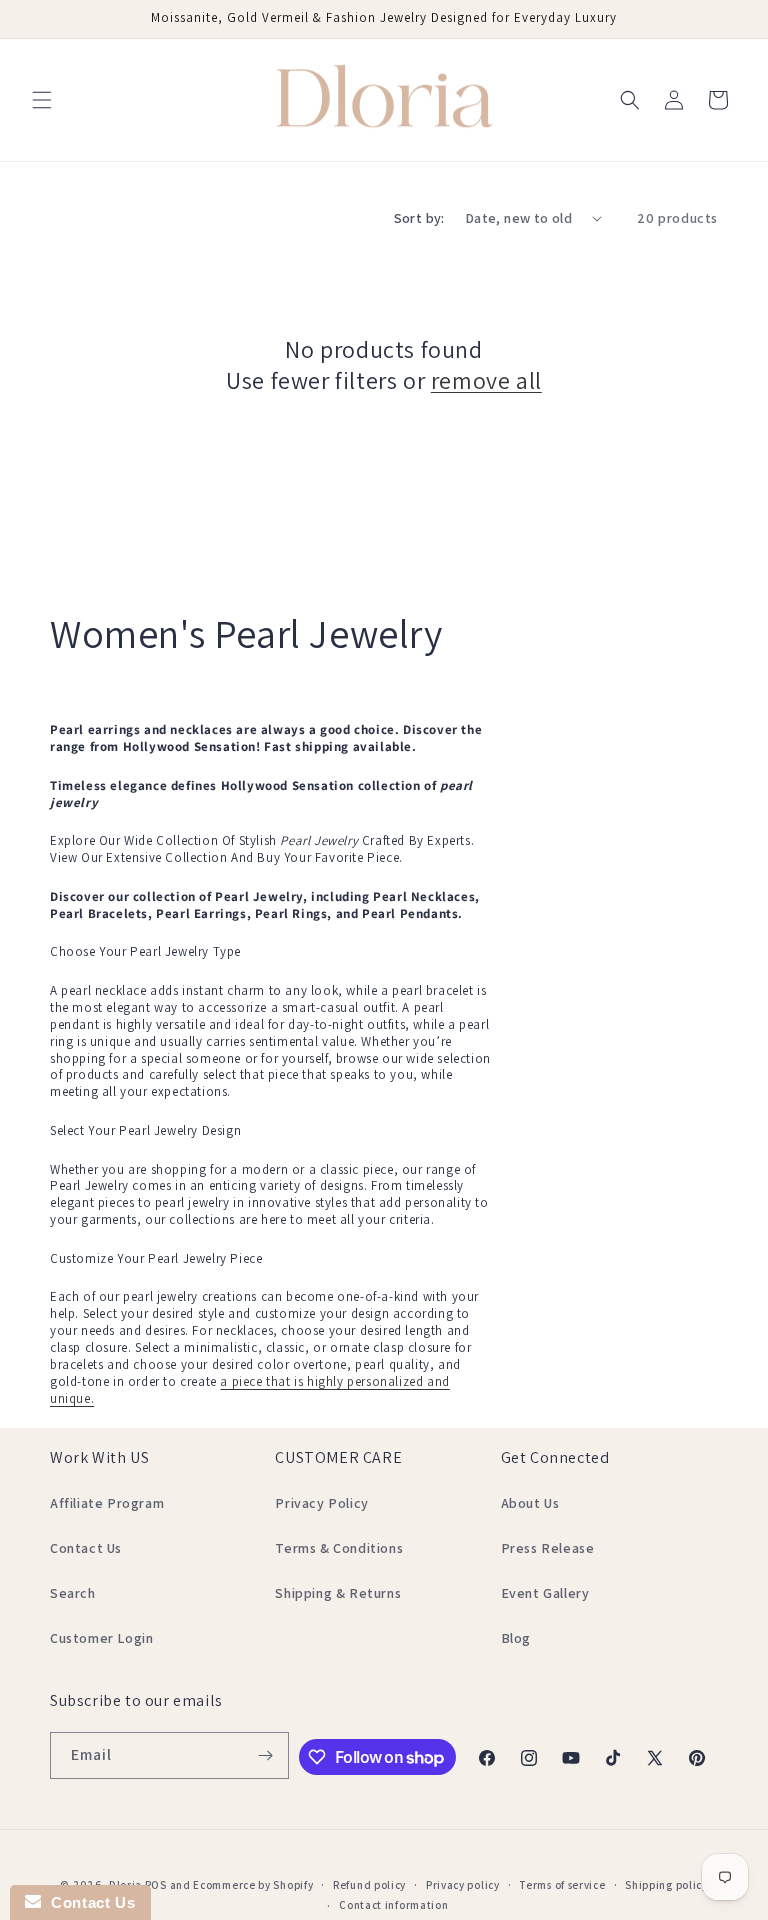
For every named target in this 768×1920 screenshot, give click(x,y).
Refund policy (369, 1885)
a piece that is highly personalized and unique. (250, 1390)
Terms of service (562, 1885)
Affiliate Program (107, 1503)
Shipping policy (666, 1885)
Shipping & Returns (338, 1593)
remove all (486, 380)
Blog (516, 1638)
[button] (42, 100)
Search (73, 1593)
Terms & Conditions (339, 1548)
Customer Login (101, 1638)
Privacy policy (463, 1885)
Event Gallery (545, 1593)
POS (156, 1885)
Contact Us (86, 1548)
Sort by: (419, 218)
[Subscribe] (266, 1755)
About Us (530, 1503)
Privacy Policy (321, 1503)
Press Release (548, 1548)
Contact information (393, 1905)
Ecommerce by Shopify (253, 1885)
